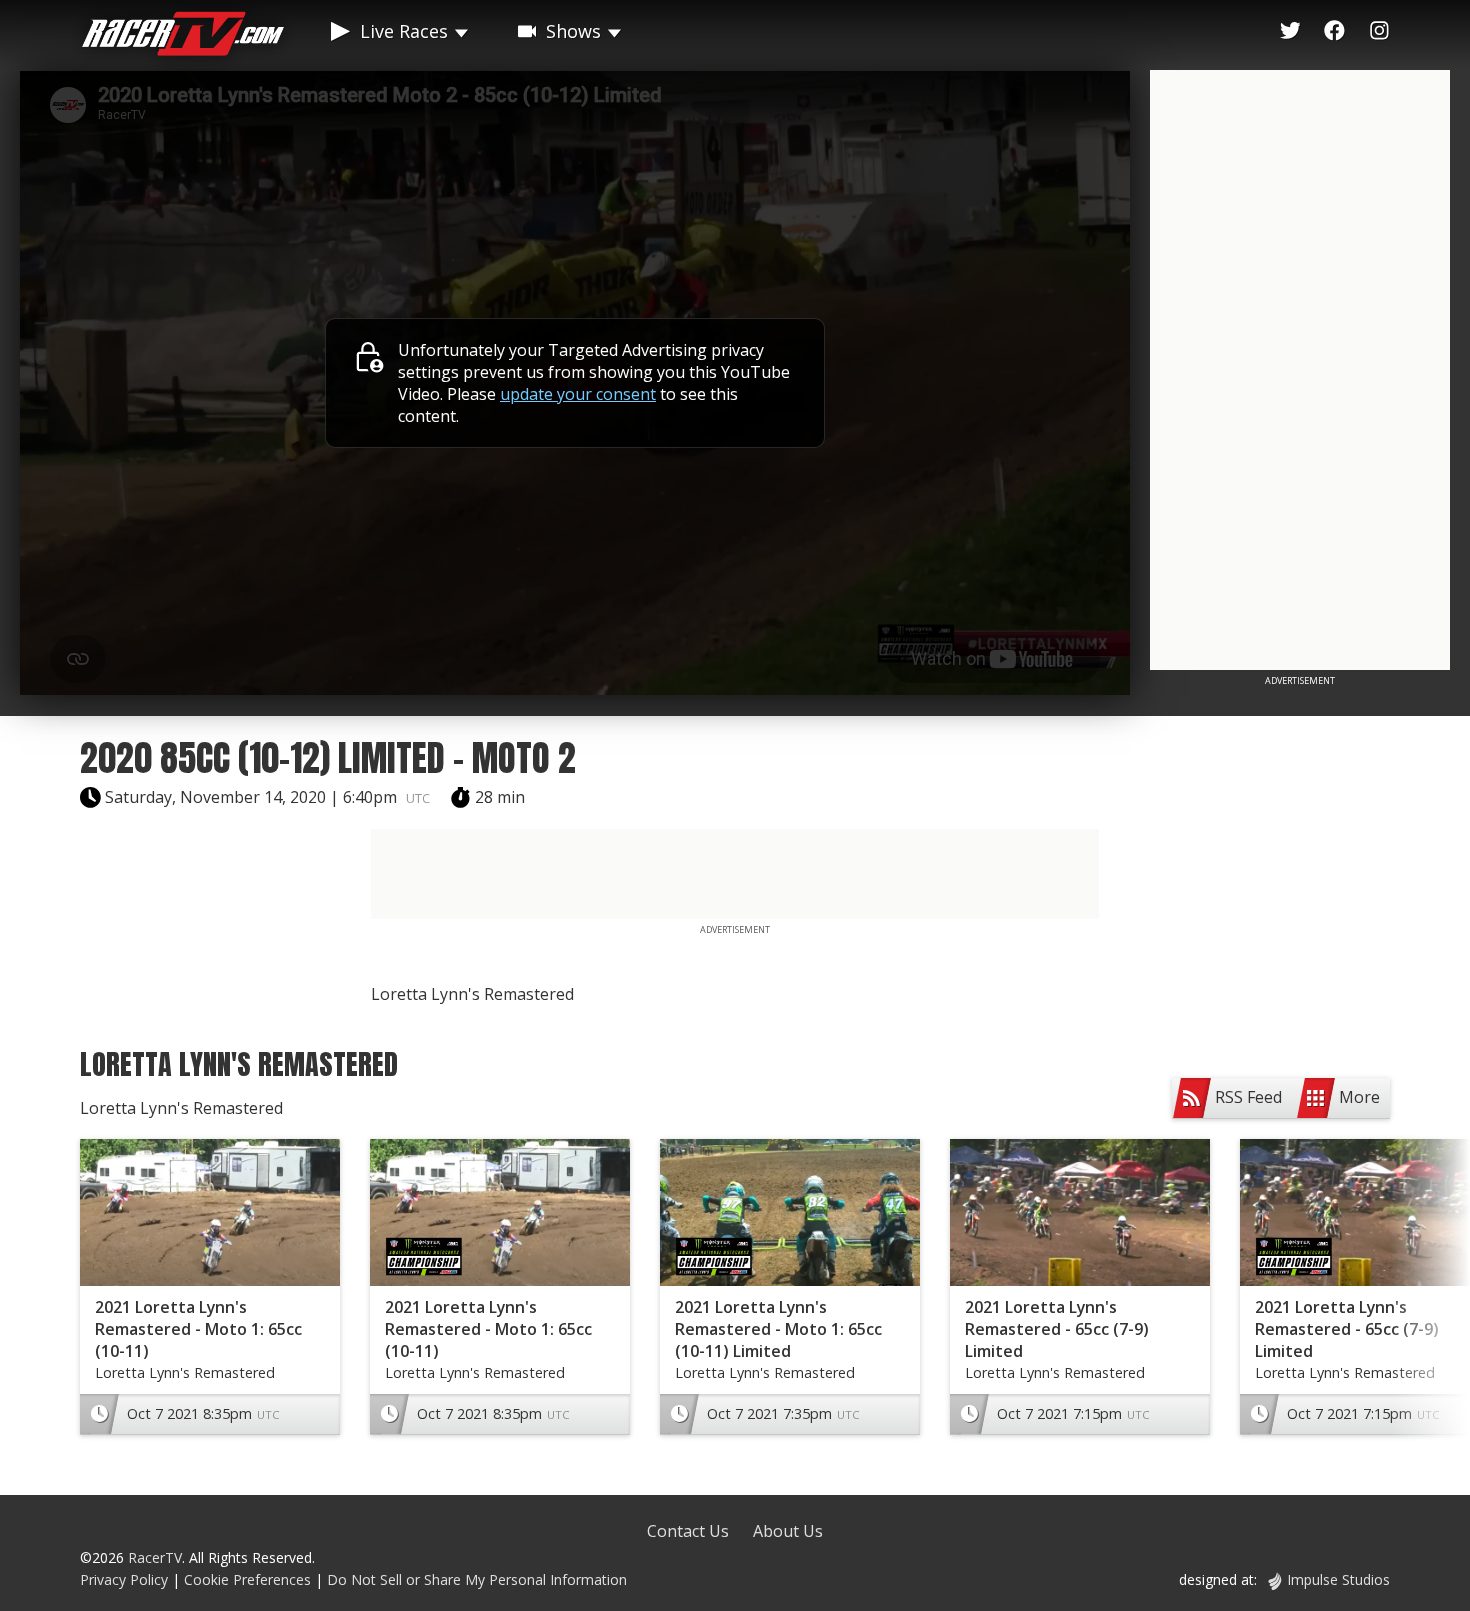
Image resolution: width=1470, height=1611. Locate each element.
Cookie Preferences (249, 1579)
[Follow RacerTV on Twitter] (1290, 31)
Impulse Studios (1338, 1579)
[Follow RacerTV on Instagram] (1379, 31)
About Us (788, 1531)
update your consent (578, 394)
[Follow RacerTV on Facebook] (1334, 31)
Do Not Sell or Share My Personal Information (477, 1579)
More (1359, 1097)
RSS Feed (1248, 1097)
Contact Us (688, 1531)
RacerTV (155, 1557)
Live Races (404, 31)
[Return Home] (183, 36)
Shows (573, 31)
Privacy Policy (124, 1579)
